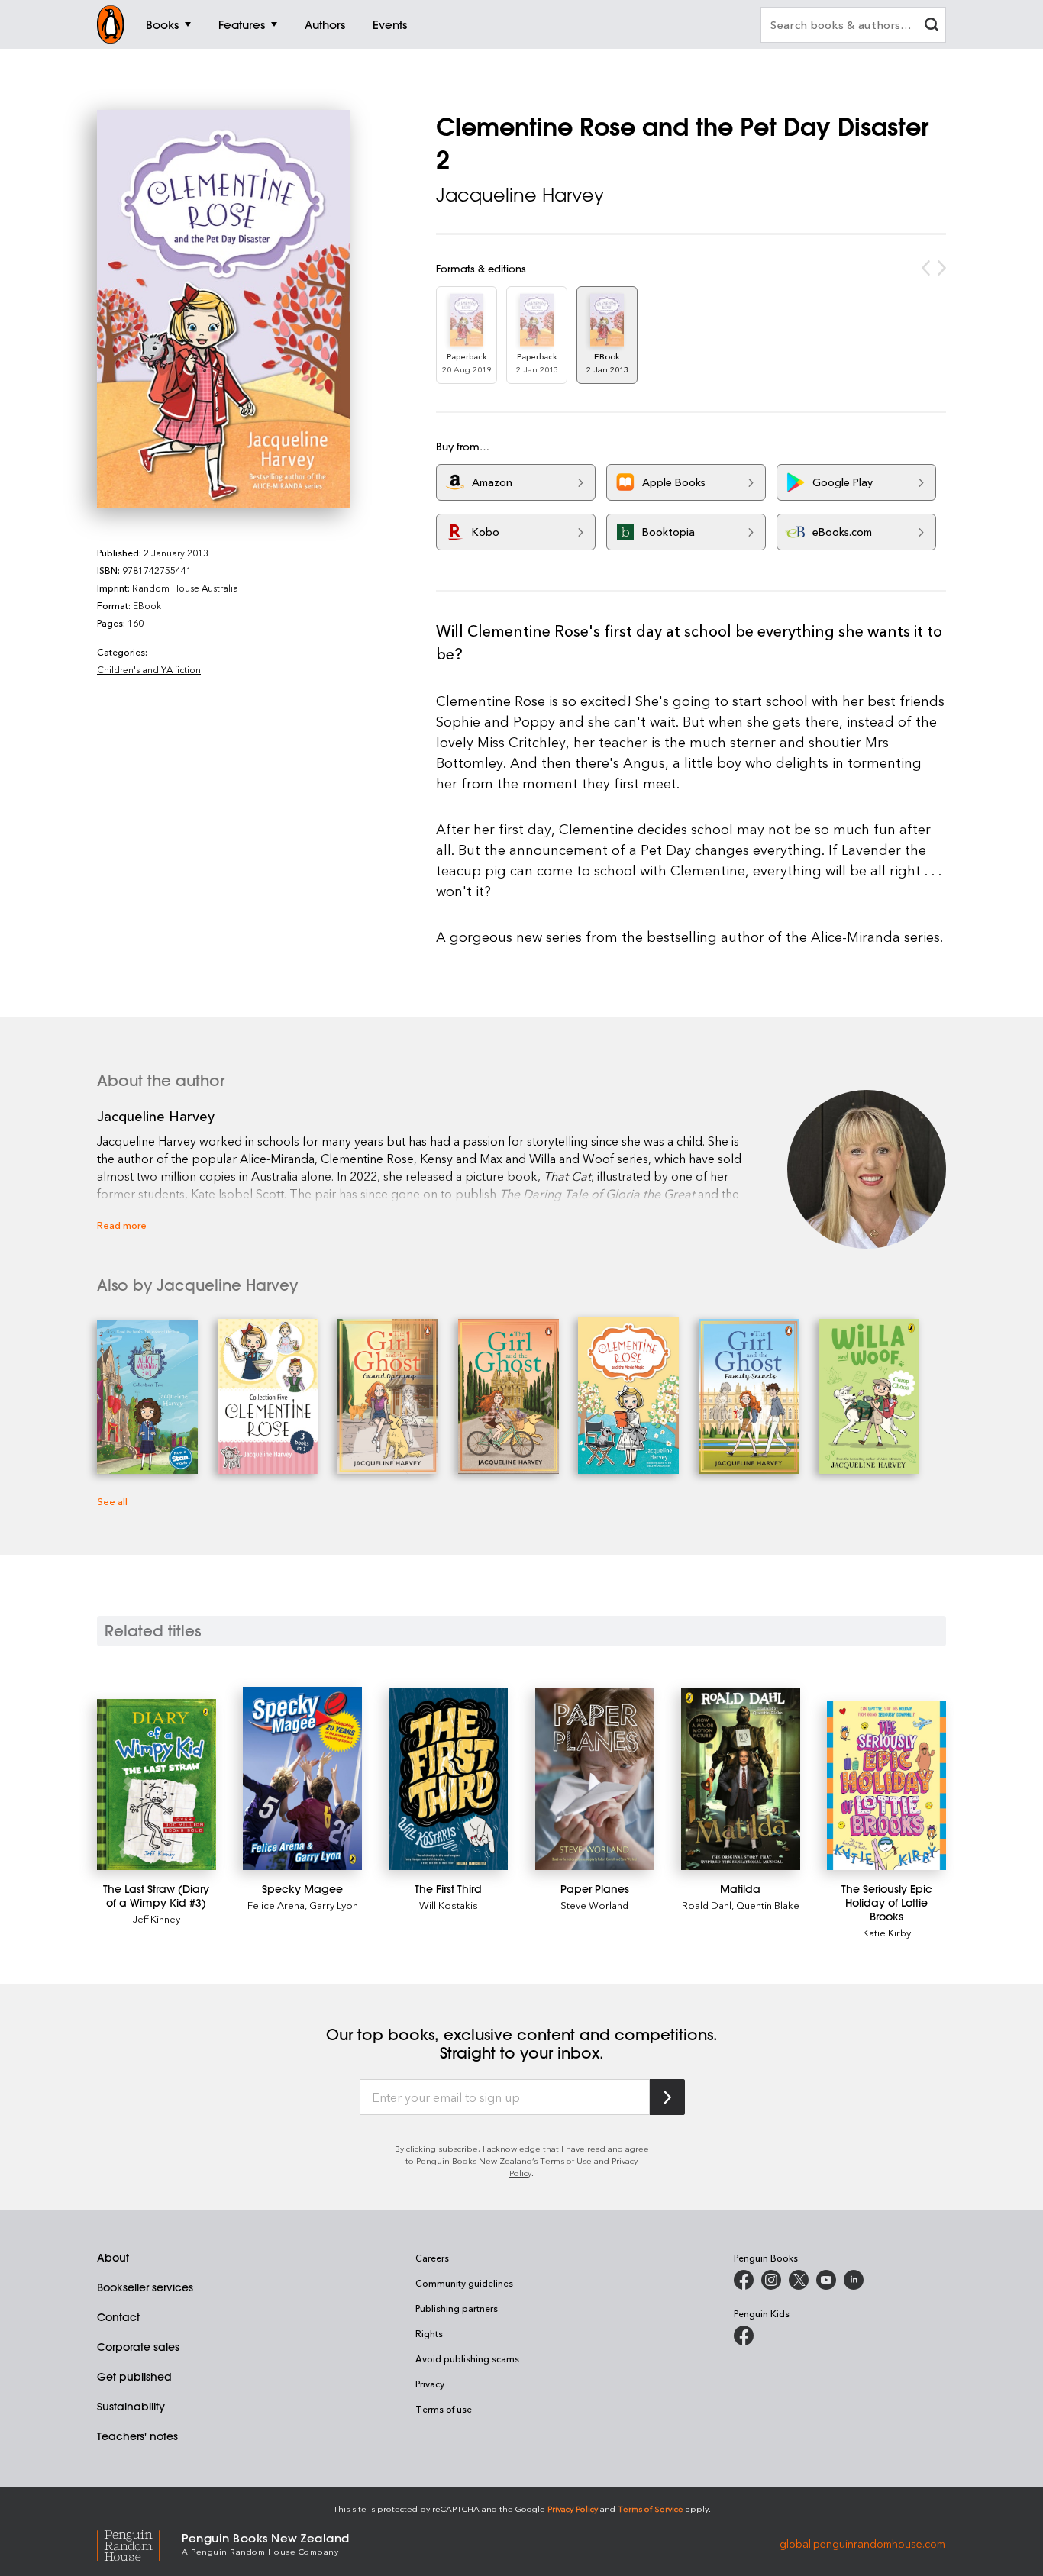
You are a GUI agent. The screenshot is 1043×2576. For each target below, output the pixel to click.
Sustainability (131, 2407)
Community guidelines (464, 2283)
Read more (122, 1225)
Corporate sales (138, 2347)
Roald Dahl (707, 1905)
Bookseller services (145, 2287)
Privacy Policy (573, 2508)
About (113, 2258)
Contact (118, 2317)
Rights (429, 2333)
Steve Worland (594, 1905)
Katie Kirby (887, 1932)
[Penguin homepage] (111, 24)
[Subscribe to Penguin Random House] (667, 2097)
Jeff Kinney (157, 1918)
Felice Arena (276, 1905)
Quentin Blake (768, 1905)
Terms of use (444, 2409)
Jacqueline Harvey (520, 195)
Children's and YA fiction (149, 669)
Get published (134, 2377)
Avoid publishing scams (467, 2358)
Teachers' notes (137, 2436)
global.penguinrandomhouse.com (862, 2543)
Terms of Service (651, 2508)
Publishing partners (457, 2308)
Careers (432, 2258)
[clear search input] (932, 26)
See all (112, 1501)
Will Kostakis (449, 1905)
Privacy (430, 2384)
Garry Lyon (334, 1905)
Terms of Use (566, 2160)
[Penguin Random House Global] (139, 2544)
